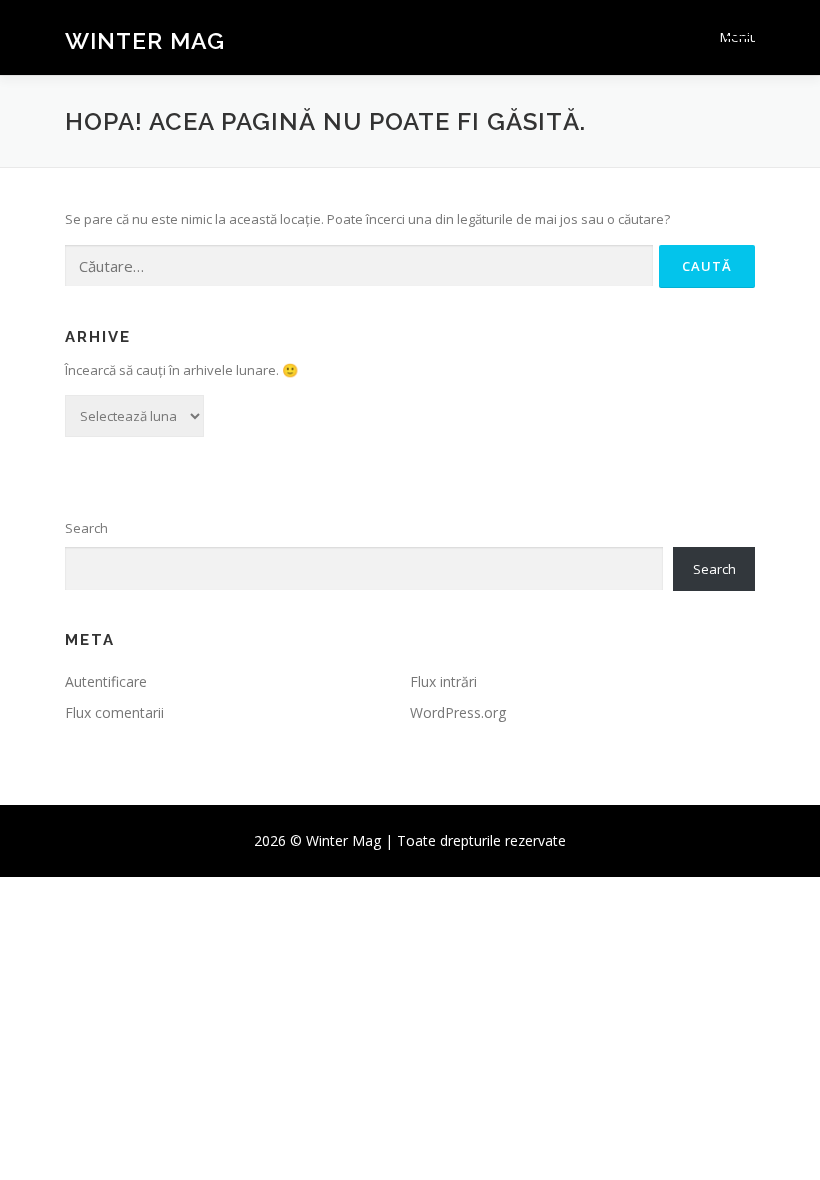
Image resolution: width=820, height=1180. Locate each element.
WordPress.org (458, 712)
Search (86, 528)
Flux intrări (443, 681)
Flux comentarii (114, 712)
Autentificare (106, 681)
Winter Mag (145, 39)
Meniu (737, 37)
